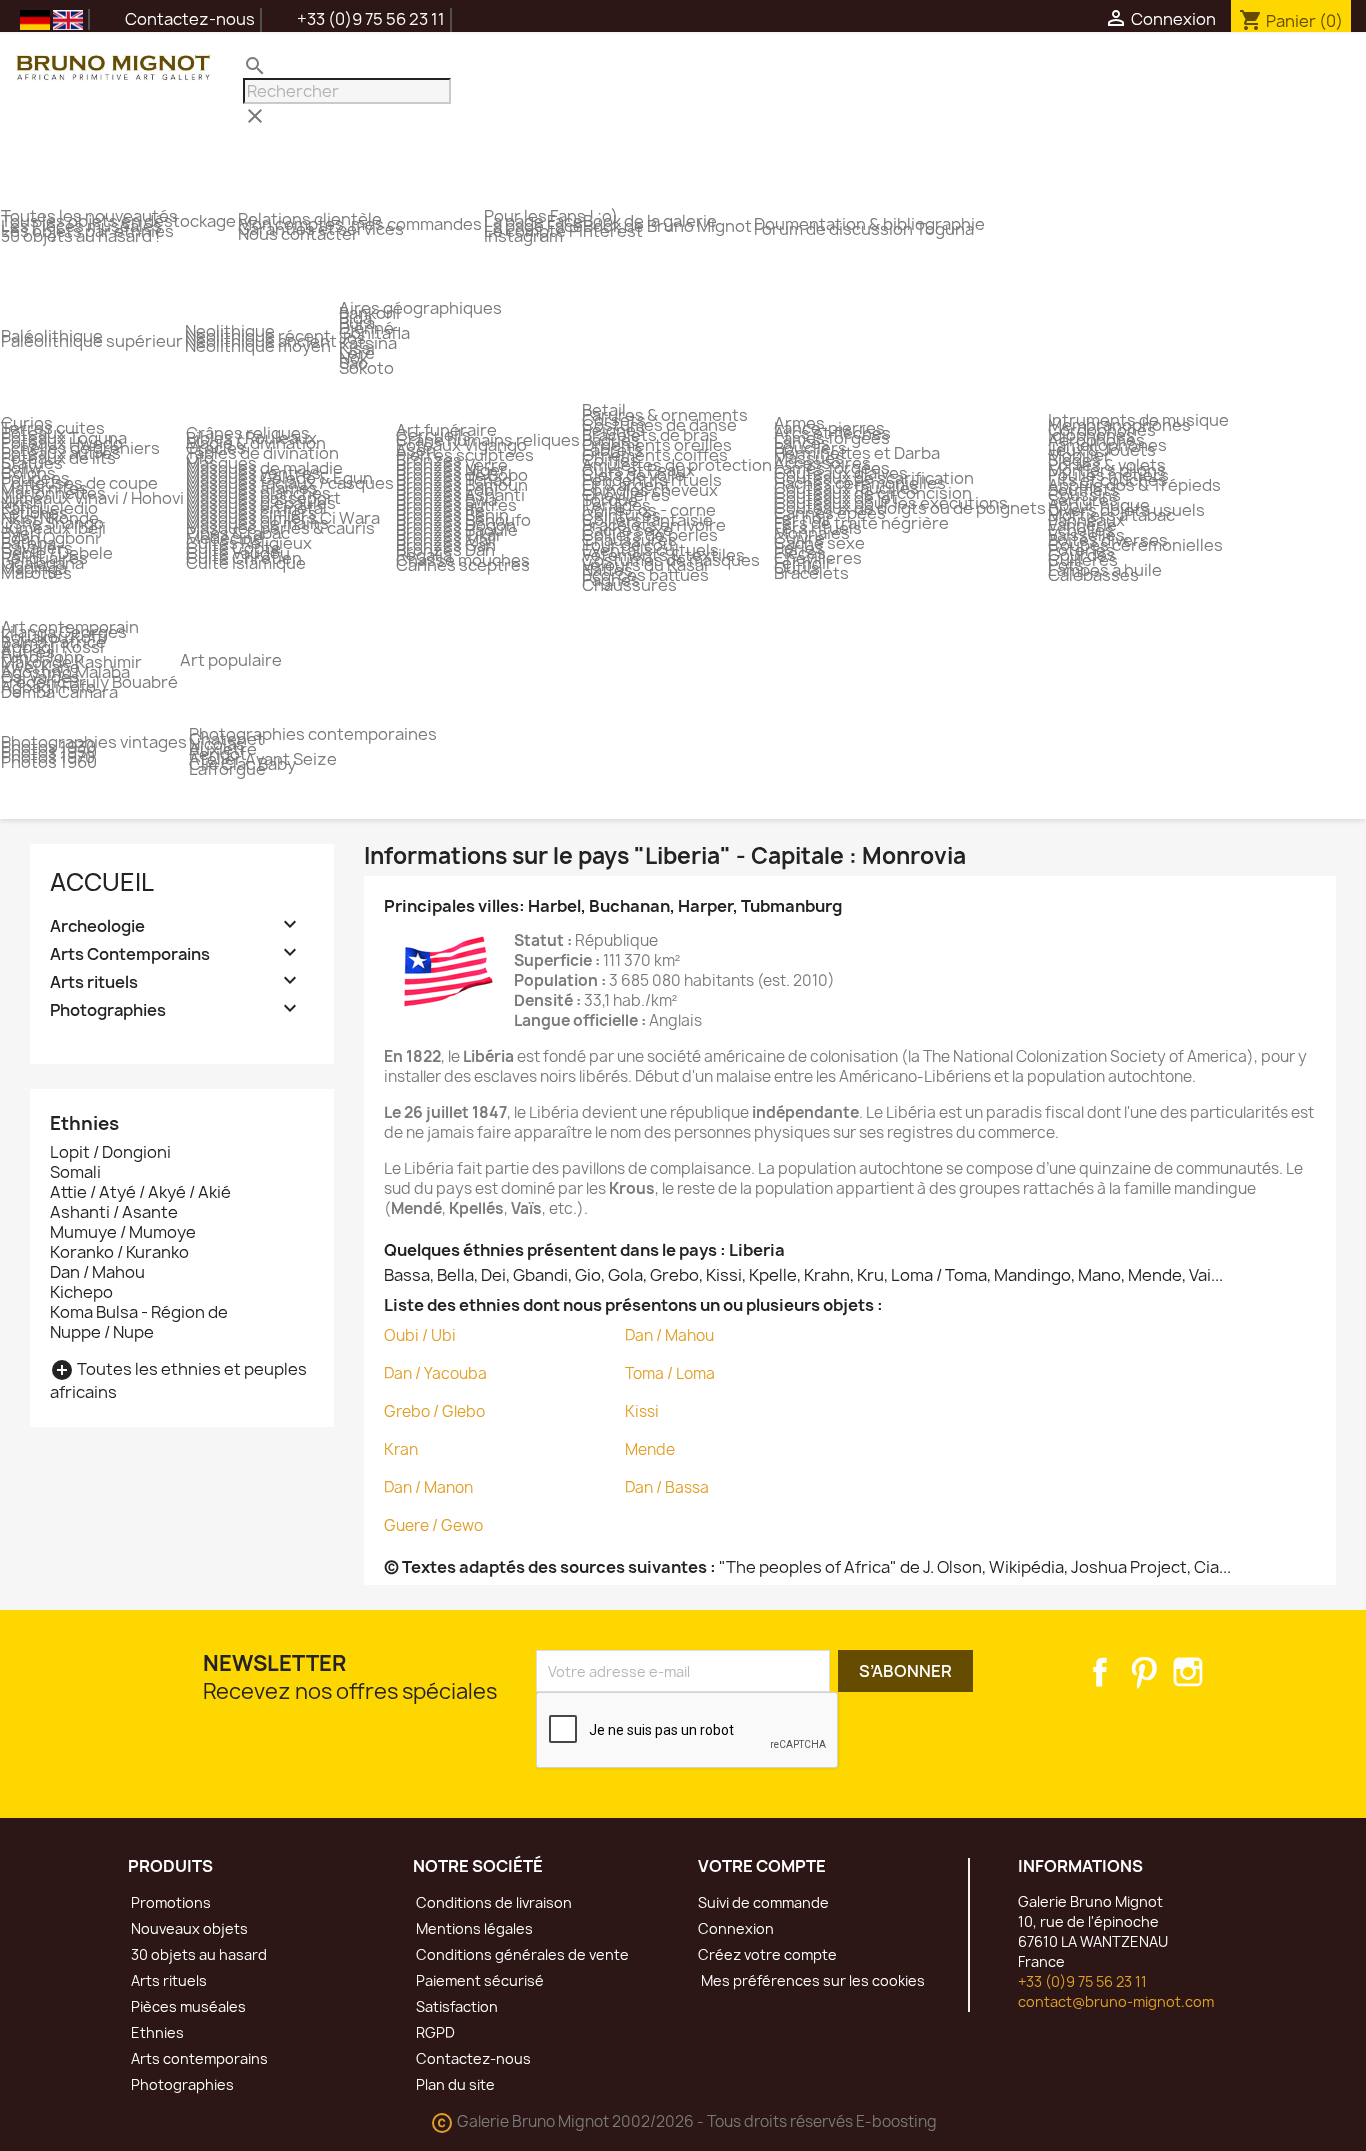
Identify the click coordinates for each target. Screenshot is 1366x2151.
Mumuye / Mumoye (123, 1232)
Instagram (1188, 1672)
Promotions (169, 1902)
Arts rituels (94, 982)
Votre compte (762, 1866)
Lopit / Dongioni (110, 1152)
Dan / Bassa (667, 1487)
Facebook (1100, 1672)
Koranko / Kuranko (119, 1252)
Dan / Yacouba (435, 1373)
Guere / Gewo (433, 1525)
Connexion (736, 1928)
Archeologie (97, 926)
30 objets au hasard (197, 1954)
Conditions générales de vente (521, 1954)
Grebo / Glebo (434, 1411)
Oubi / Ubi (420, 1335)
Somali (75, 1172)
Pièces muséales (187, 2006)
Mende (650, 1449)
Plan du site (454, 2084)
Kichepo (81, 1292)
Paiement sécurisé (478, 1980)
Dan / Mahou (97, 1272)
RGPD (434, 2032)
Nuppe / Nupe (102, 1332)
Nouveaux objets (188, 1928)
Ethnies (156, 2032)
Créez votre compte (767, 1954)
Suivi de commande (763, 1902)
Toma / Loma (670, 1373)
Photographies (108, 1010)
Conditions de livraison (492, 1902)
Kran (401, 1449)
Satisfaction (455, 2006)
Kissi (642, 1411)
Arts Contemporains (130, 954)
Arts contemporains (198, 2058)
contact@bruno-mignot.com (1116, 2001)
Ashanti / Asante (114, 1212)
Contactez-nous (176, 19)
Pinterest (1144, 1672)
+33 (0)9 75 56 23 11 (1082, 1981)
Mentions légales (473, 1928)
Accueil (102, 882)
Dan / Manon (428, 1487)
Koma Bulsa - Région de (139, 1312)
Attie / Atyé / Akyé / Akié (140, 1192)
